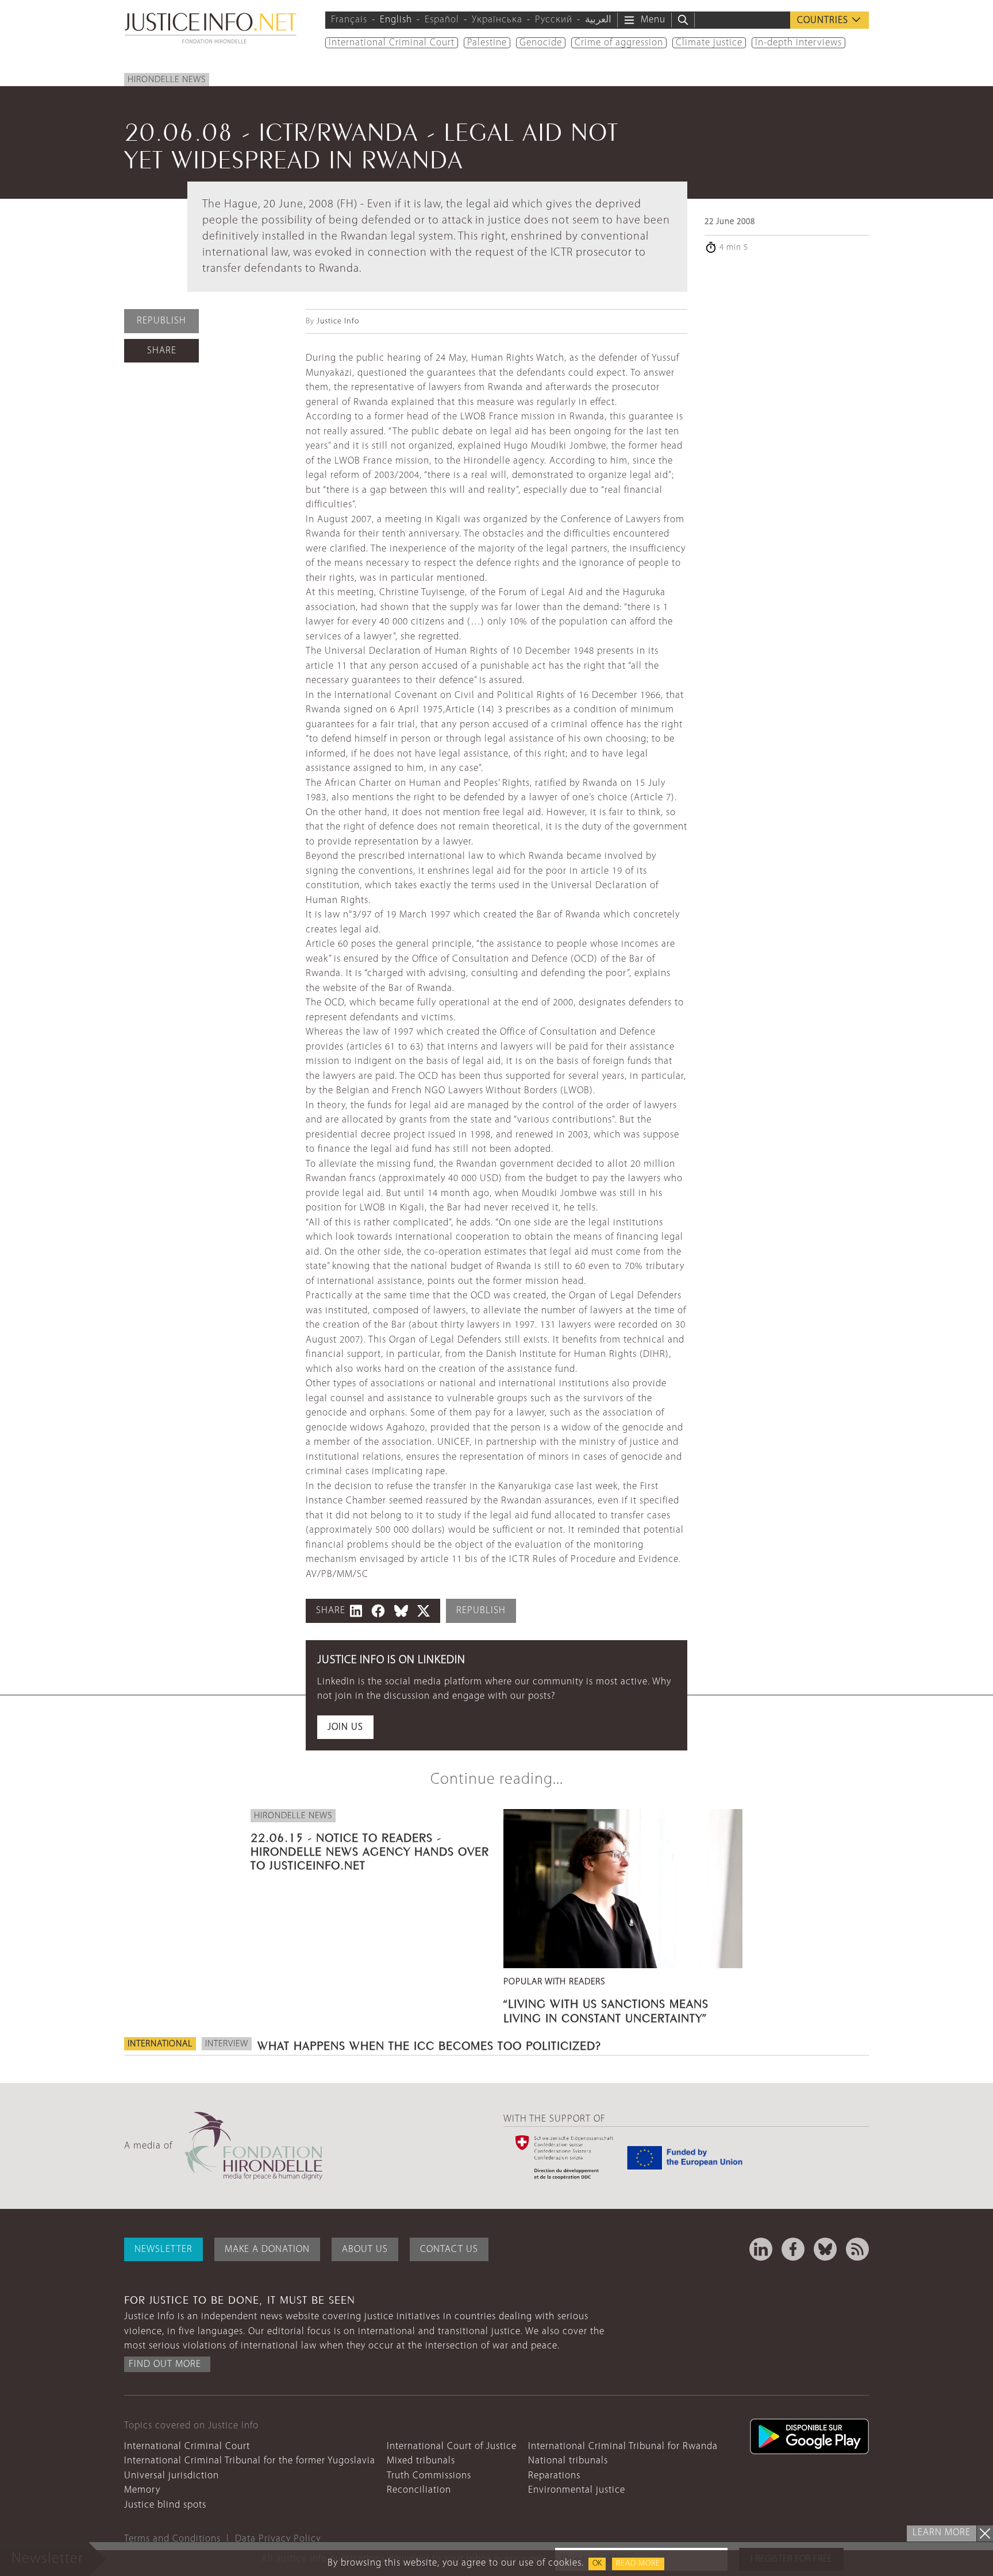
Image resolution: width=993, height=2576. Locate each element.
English (396, 20)
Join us (345, 1727)
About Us (365, 2249)
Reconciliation (419, 2490)
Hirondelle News (167, 80)
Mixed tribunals (421, 2461)
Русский (554, 20)
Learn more (942, 2533)
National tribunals (568, 2461)
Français (349, 20)
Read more (638, 2564)
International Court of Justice (452, 2446)
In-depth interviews (798, 43)
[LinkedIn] (761, 2249)
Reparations (554, 2476)
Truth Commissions (429, 2476)
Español (442, 20)
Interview (227, 2044)
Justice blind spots (165, 2505)
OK (597, 2564)
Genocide (541, 43)
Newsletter (163, 2249)
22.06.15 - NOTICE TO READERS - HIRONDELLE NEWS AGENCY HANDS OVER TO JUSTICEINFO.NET (370, 1850)
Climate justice (709, 43)
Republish (161, 321)
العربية (598, 20)
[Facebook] (793, 2249)
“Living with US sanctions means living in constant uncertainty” (606, 2009)
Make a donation (267, 2249)
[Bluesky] (825, 2249)
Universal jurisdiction (172, 2476)
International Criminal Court (392, 43)
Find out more (165, 2364)
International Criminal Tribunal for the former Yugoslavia (250, 2461)
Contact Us (449, 2249)
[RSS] (857, 2249)
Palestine (487, 43)
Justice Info (338, 321)
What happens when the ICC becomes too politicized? (429, 2044)
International (160, 2044)
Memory (142, 2490)
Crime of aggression (619, 43)
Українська (497, 20)
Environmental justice (577, 2490)
